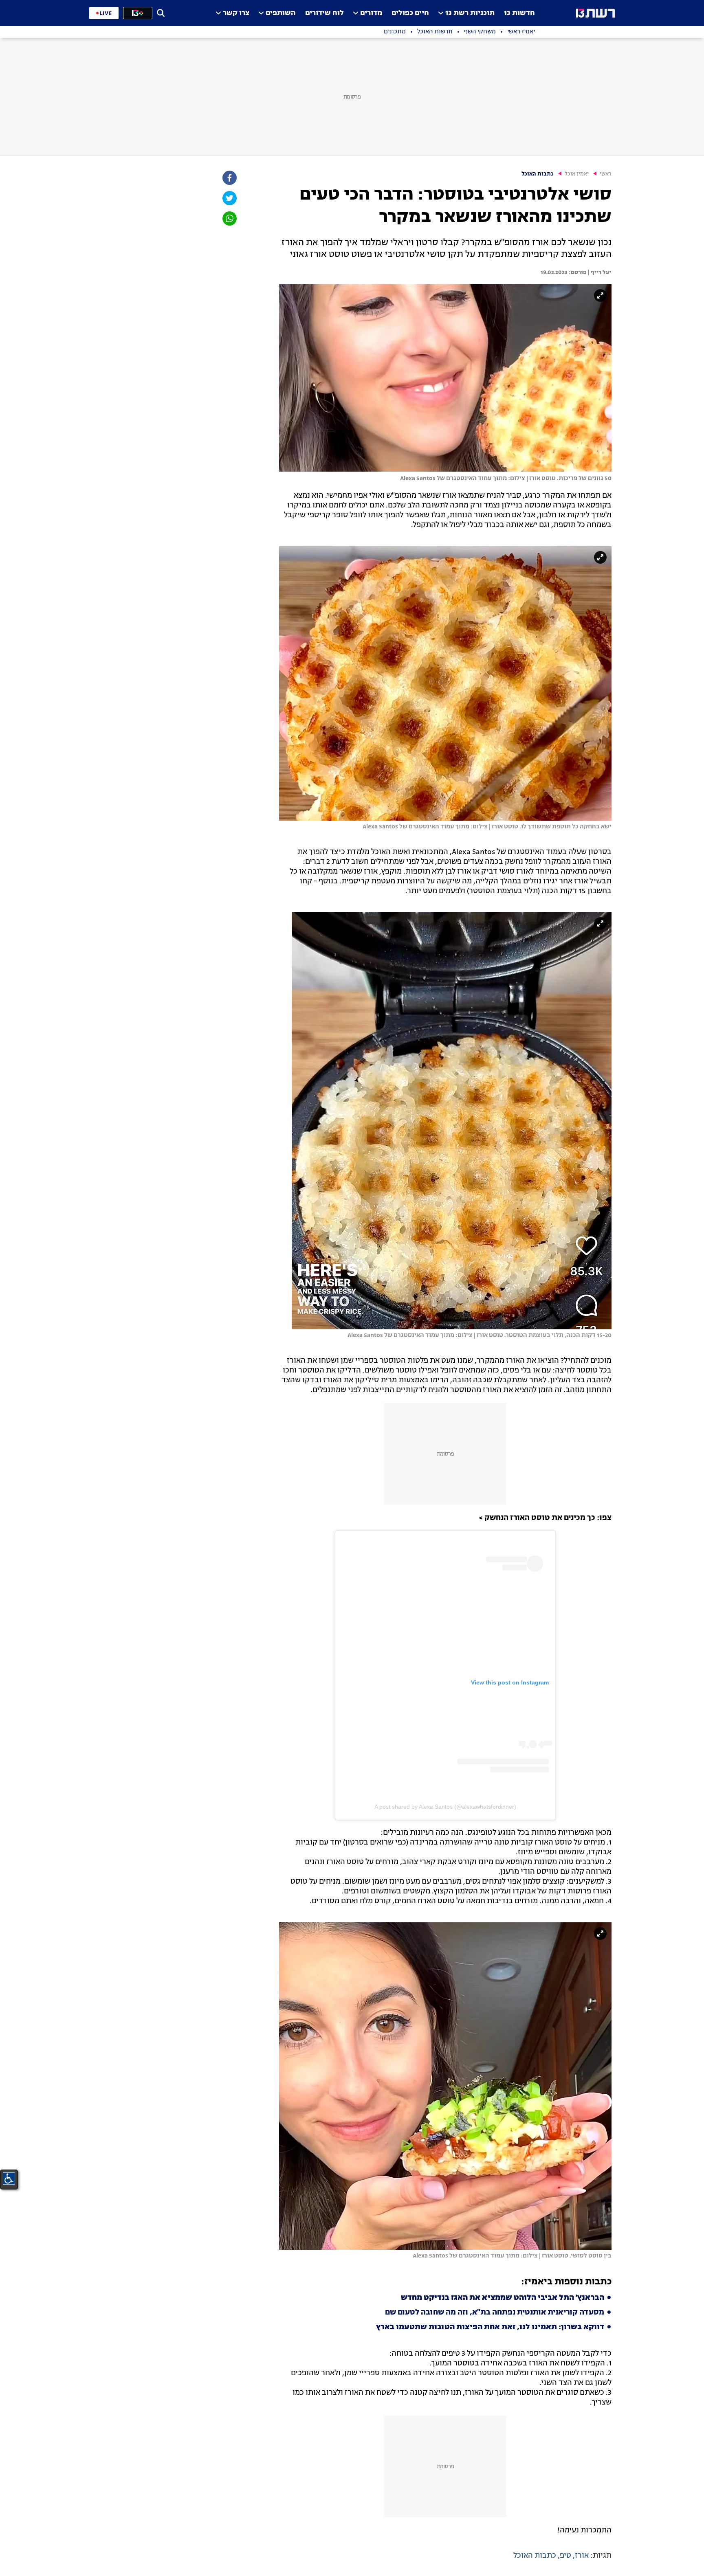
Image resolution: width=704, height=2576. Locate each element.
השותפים (281, 13)
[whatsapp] (229, 219)
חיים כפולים (410, 13)
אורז (582, 2556)
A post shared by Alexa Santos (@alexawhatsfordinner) (445, 1807)
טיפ (565, 2556)
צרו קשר (236, 13)
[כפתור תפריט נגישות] (9, 2179)
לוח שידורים (324, 13)
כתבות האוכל (538, 174)
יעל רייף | (599, 272)
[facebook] (229, 178)
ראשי (606, 174)
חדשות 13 (519, 13)
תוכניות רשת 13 (470, 13)
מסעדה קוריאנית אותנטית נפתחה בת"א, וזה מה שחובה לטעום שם (495, 2312)
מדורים (371, 13)
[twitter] (229, 198)
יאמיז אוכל (577, 174)
